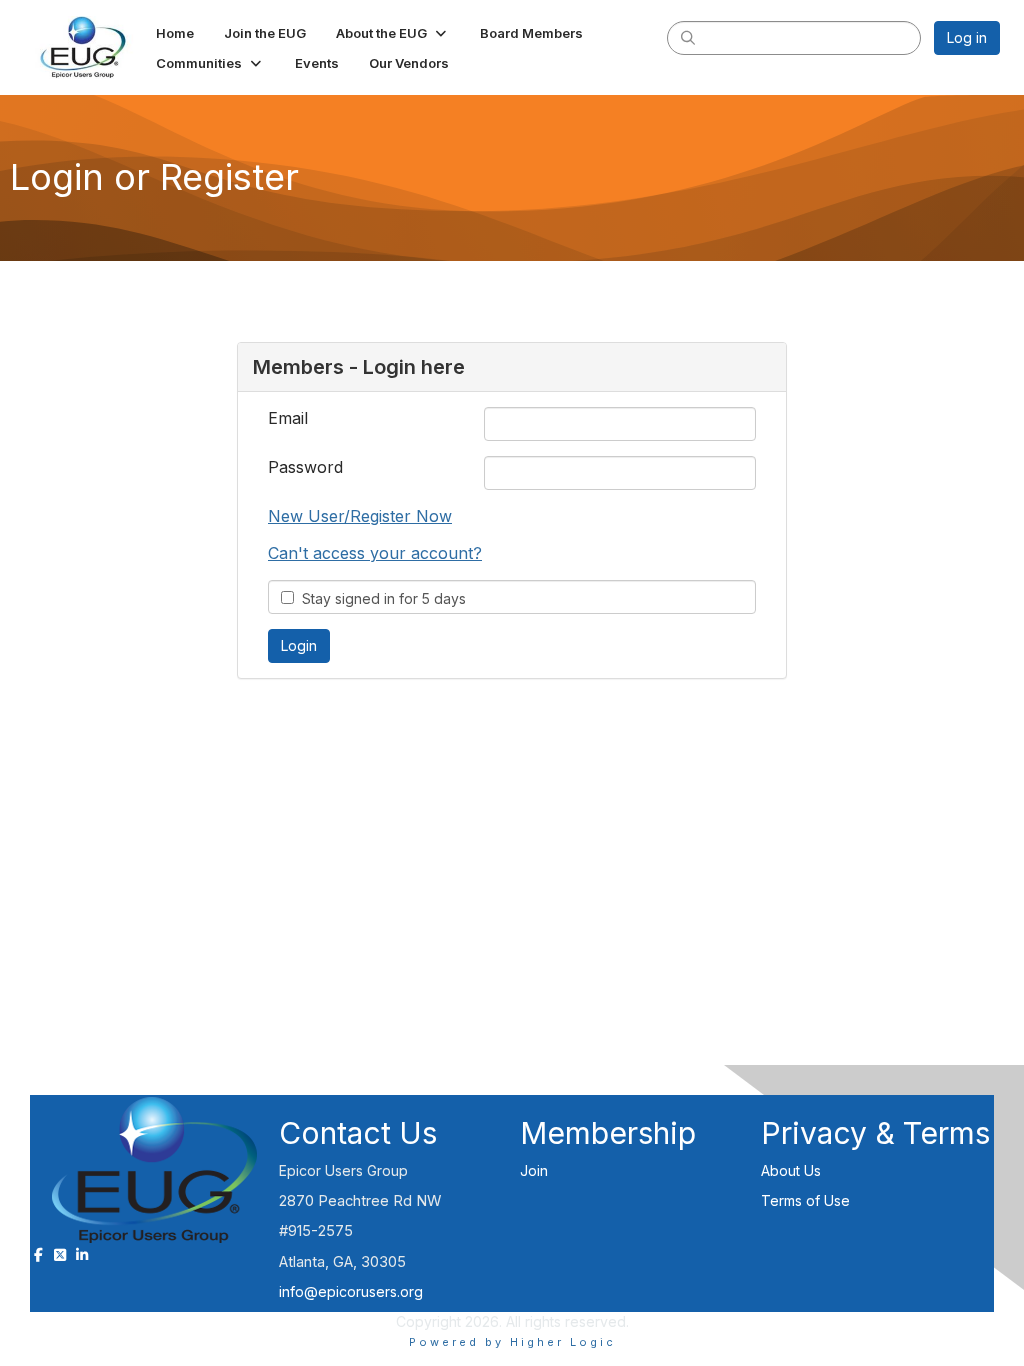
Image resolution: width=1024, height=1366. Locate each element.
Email (288, 418)
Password (305, 467)
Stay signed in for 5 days (380, 598)
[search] (688, 37)
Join (534, 1170)
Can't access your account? (375, 553)
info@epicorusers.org (351, 1291)
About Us (791, 1170)
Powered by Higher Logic (512, 1342)
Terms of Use (805, 1200)
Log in (967, 37)
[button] (393, 33)
